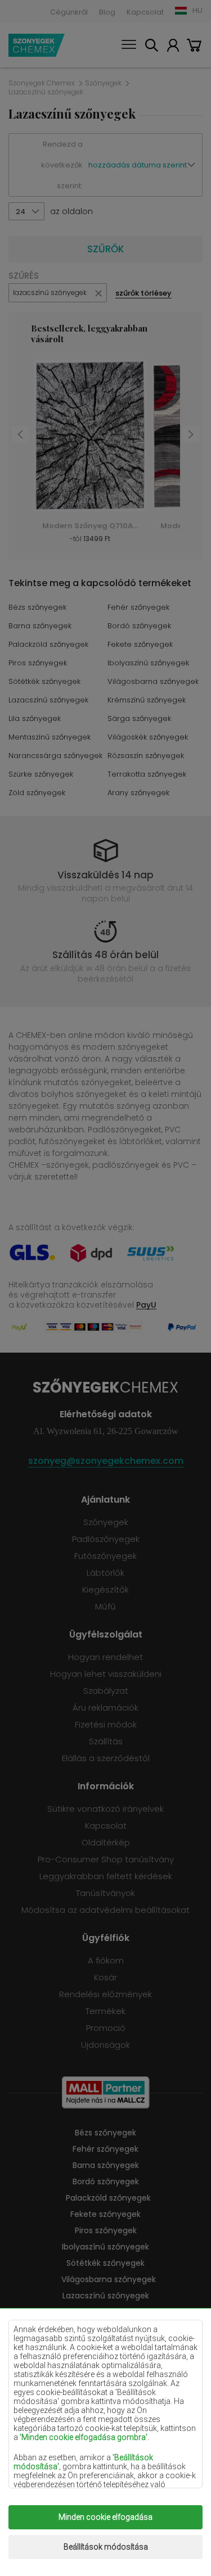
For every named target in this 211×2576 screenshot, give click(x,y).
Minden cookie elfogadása (105, 2517)
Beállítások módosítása (106, 2547)
